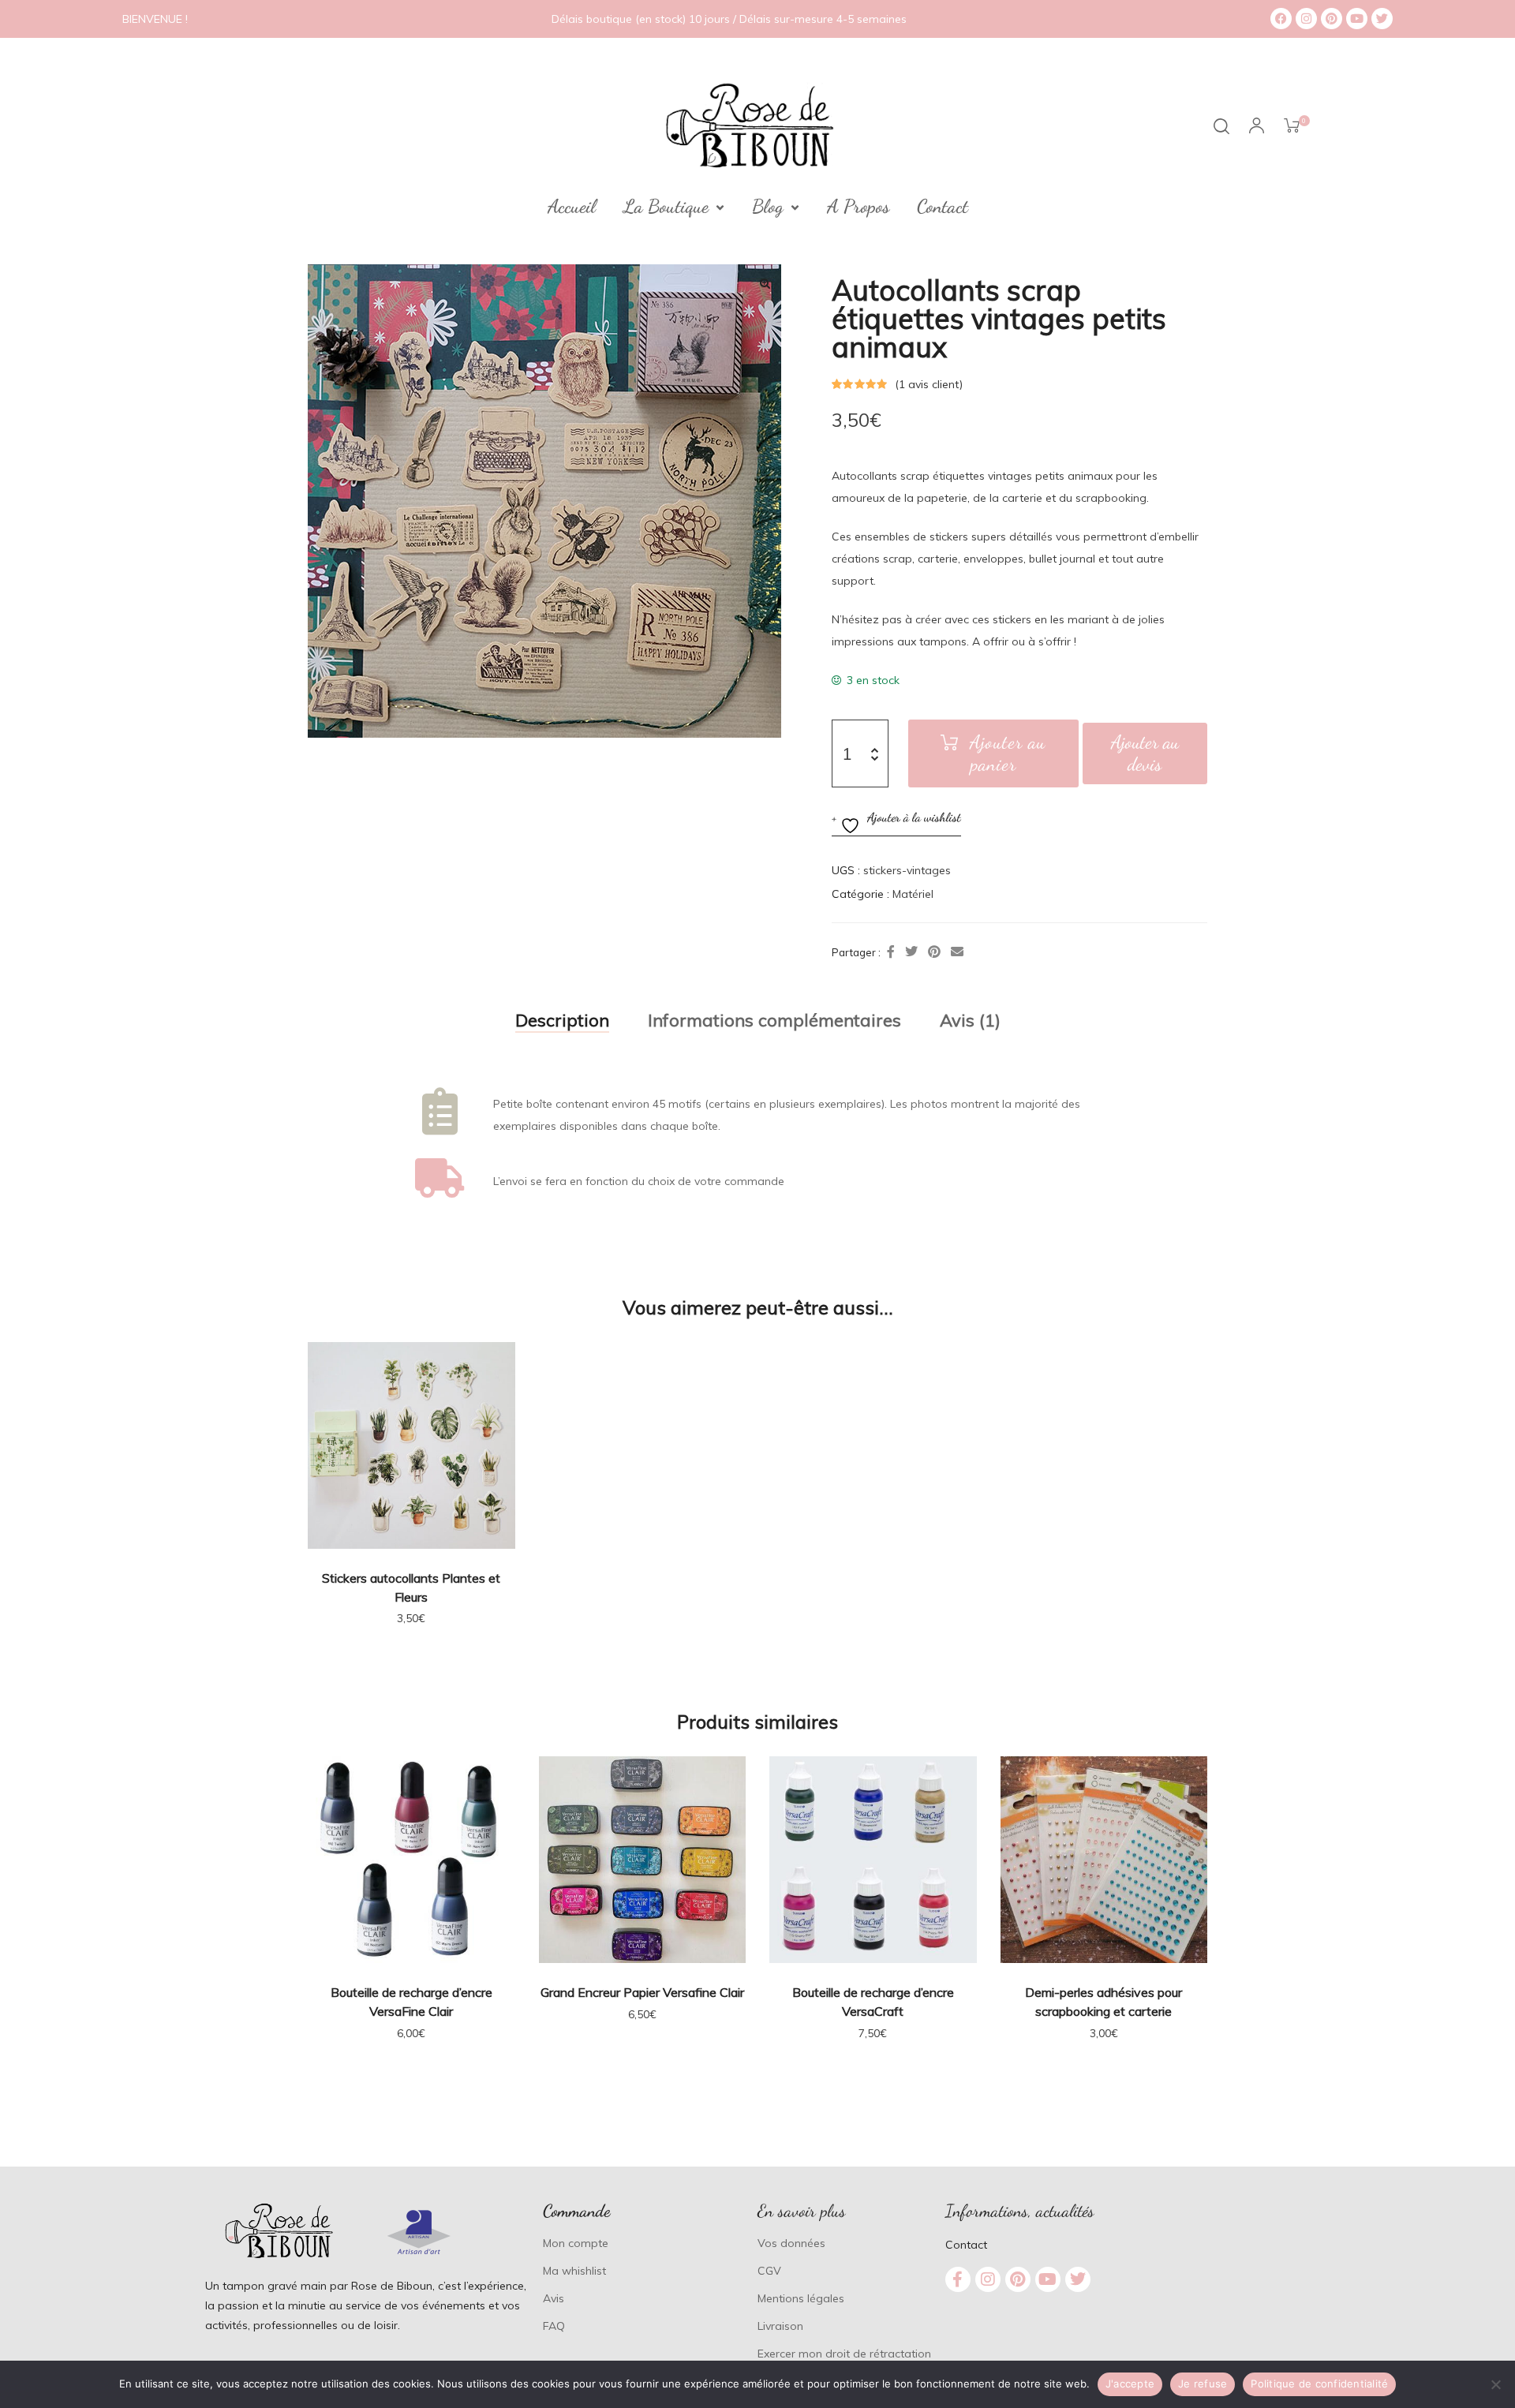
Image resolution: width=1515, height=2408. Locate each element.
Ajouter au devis (1145, 753)
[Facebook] (1281, 19)
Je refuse (1203, 2384)
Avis (554, 2298)
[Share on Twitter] (911, 952)
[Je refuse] (1495, 2384)
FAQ (554, 2326)
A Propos (858, 207)
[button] (765, 283)
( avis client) (929, 384)
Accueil (572, 207)
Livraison (780, 2326)
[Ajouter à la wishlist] (496, 1362)
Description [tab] (562, 1020)
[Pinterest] (1332, 19)
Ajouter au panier (1008, 753)
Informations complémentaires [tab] (774, 1020)
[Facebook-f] (958, 2279)
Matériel (913, 894)
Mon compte (576, 2243)
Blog (768, 207)
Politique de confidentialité (1319, 2384)
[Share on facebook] (891, 952)
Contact (943, 207)
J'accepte (1130, 2384)
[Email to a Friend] (957, 952)
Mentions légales (801, 2298)
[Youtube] (1357, 19)
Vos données (791, 2243)
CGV (769, 2271)
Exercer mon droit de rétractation (844, 2354)
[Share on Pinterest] (934, 952)
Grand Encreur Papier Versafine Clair (642, 1992)
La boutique (666, 207)
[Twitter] (1382, 19)
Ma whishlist (574, 2271)
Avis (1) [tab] (970, 1020)
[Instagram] (1306, 19)
